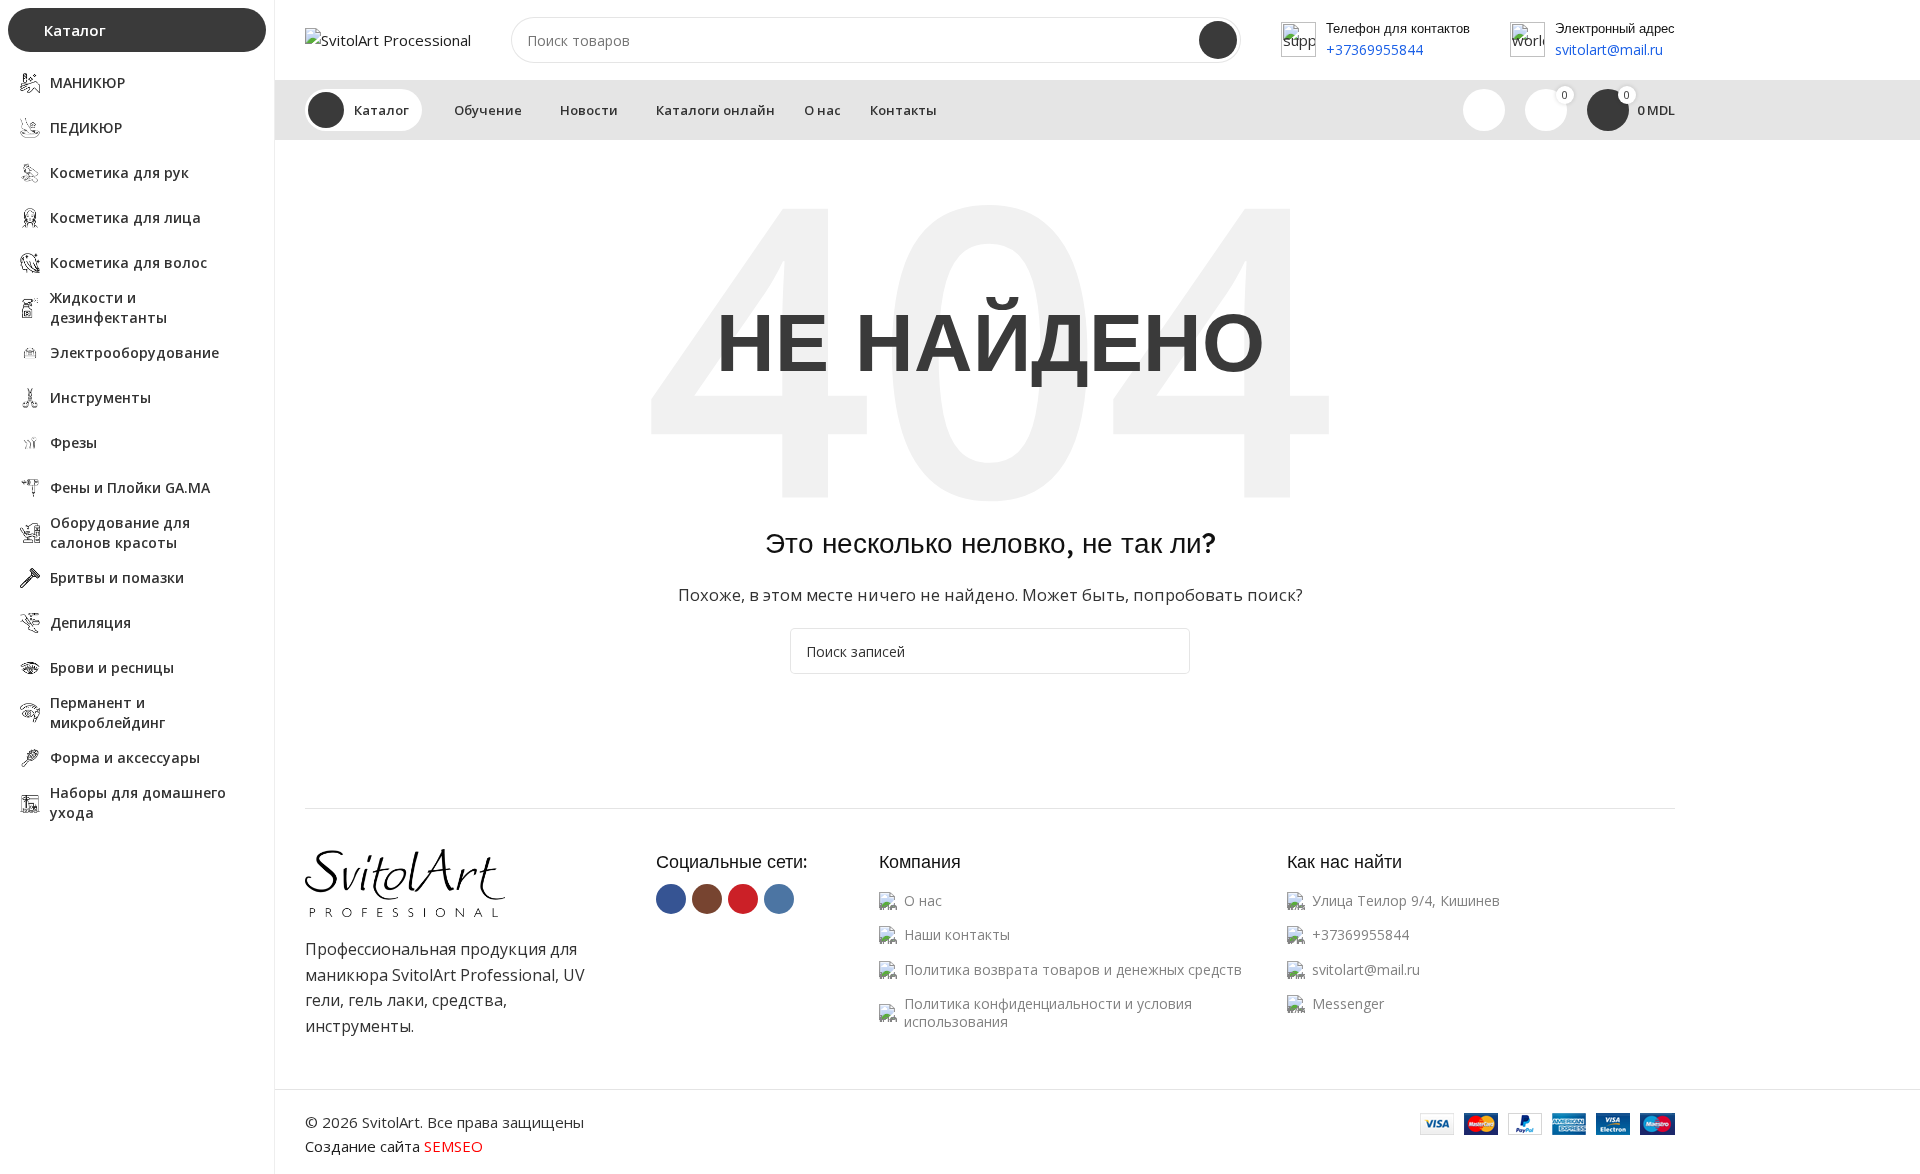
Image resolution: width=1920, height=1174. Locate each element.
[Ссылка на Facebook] (671, 899)
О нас (923, 900)
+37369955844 (1360, 934)
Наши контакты (957, 934)
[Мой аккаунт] (1484, 110)
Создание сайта (394, 1146)
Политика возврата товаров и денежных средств (1073, 969)
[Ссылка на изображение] (405, 881)
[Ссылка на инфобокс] (1375, 40)
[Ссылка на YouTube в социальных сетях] (743, 899)
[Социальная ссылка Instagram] (707, 899)
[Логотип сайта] (388, 38)
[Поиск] (1218, 40)
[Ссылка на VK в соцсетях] (779, 899)
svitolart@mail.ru (1366, 969)
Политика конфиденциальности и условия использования (1048, 1012)
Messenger (1348, 1003)
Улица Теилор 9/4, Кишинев (1406, 900)
